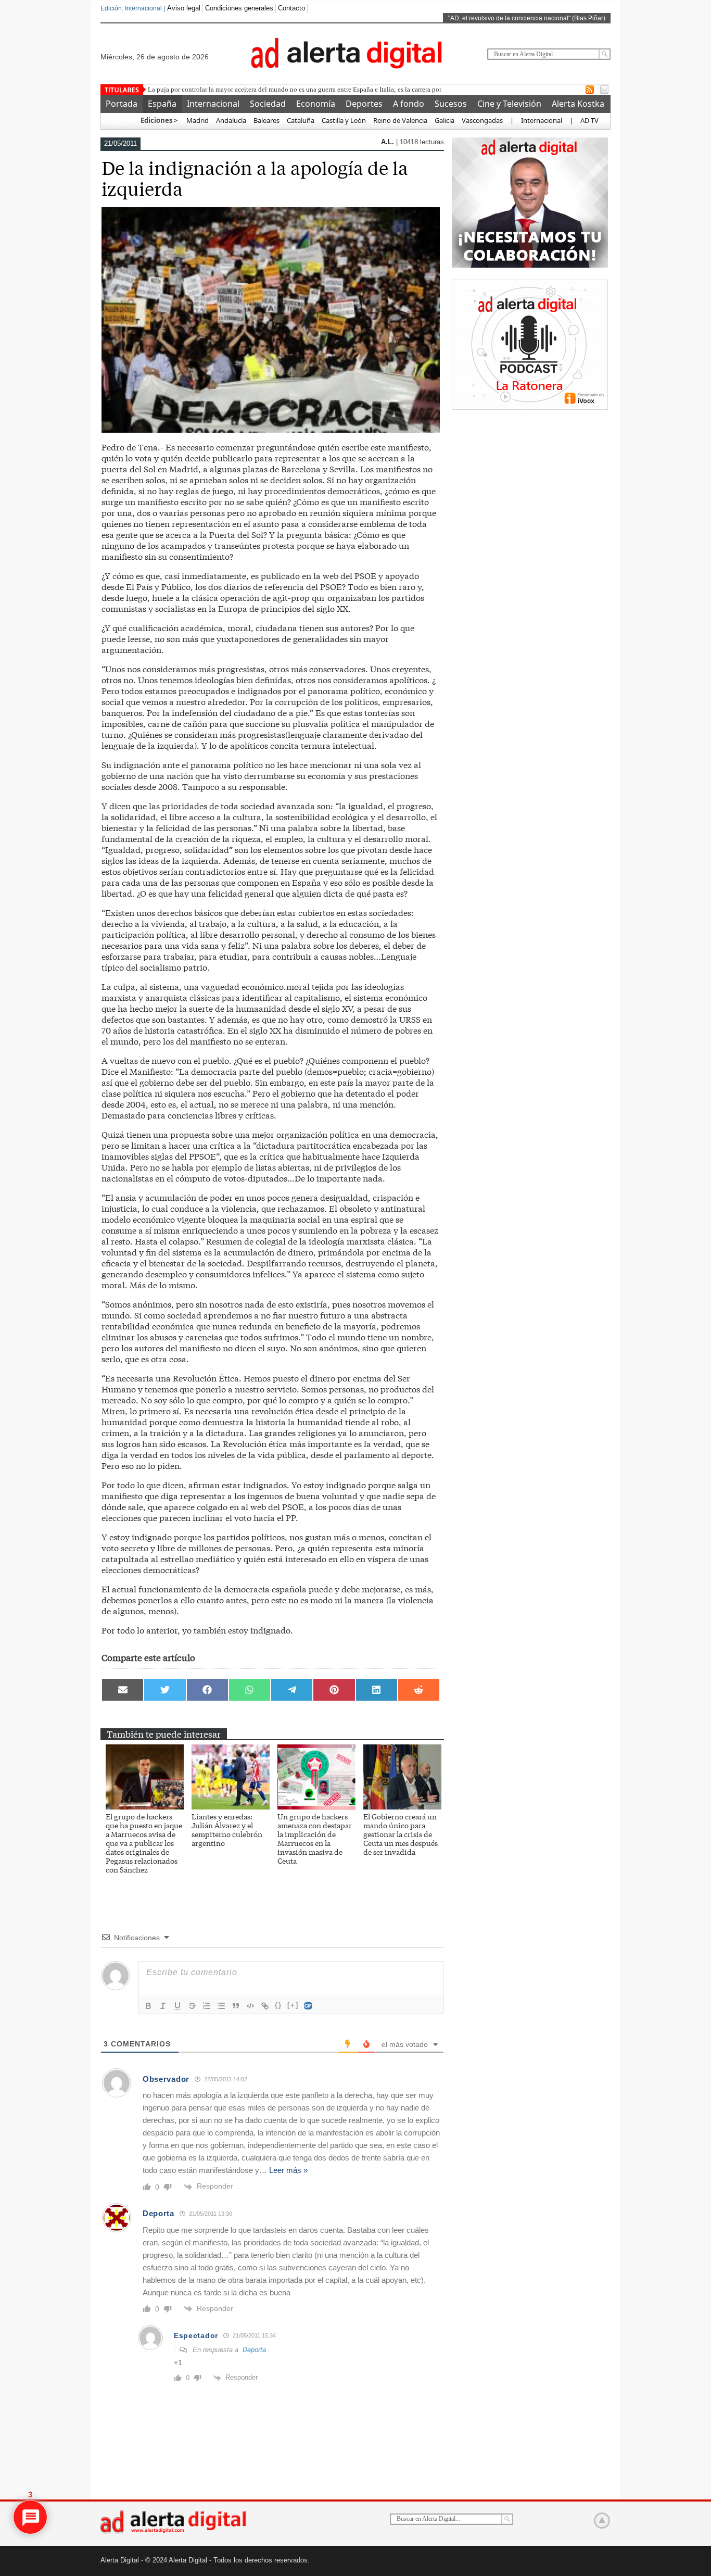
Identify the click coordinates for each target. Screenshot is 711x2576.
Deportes (364, 104)
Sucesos (451, 104)
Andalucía (231, 120)
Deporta (158, 2213)
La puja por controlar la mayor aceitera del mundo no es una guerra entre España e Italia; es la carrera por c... (299, 89)
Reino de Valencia (400, 120)
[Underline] (177, 2006)
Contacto (291, 8)
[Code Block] (250, 2006)
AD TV (589, 120)
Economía (316, 104)
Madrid (197, 120)
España (162, 104)
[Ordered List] (207, 2006)
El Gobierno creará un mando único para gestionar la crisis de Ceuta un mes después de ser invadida (401, 1834)
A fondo (409, 104)
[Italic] (163, 2006)
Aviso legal (184, 8)
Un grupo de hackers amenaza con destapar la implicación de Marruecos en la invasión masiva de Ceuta (315, 1838)
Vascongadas (482, 120)
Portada (122, 104)
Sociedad (268, 104)
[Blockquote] (236, 2006)
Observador (166, 2079)
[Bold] (148, 2006)
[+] (293, 2005)
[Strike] (192, 2006)
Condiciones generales (239, 8)
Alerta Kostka (578, 104)
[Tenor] (309, 2006)
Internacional (213, 104)
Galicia (445, 120)
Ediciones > (159, 120)
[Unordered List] (221, 2006)
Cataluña (301, 120)
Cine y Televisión (509, 104)
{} (278, 2005)
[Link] (265, 2006)
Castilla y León (344, 120)
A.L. (389, 142)
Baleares (266, 120)
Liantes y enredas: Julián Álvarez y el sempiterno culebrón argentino (227, 1830)
